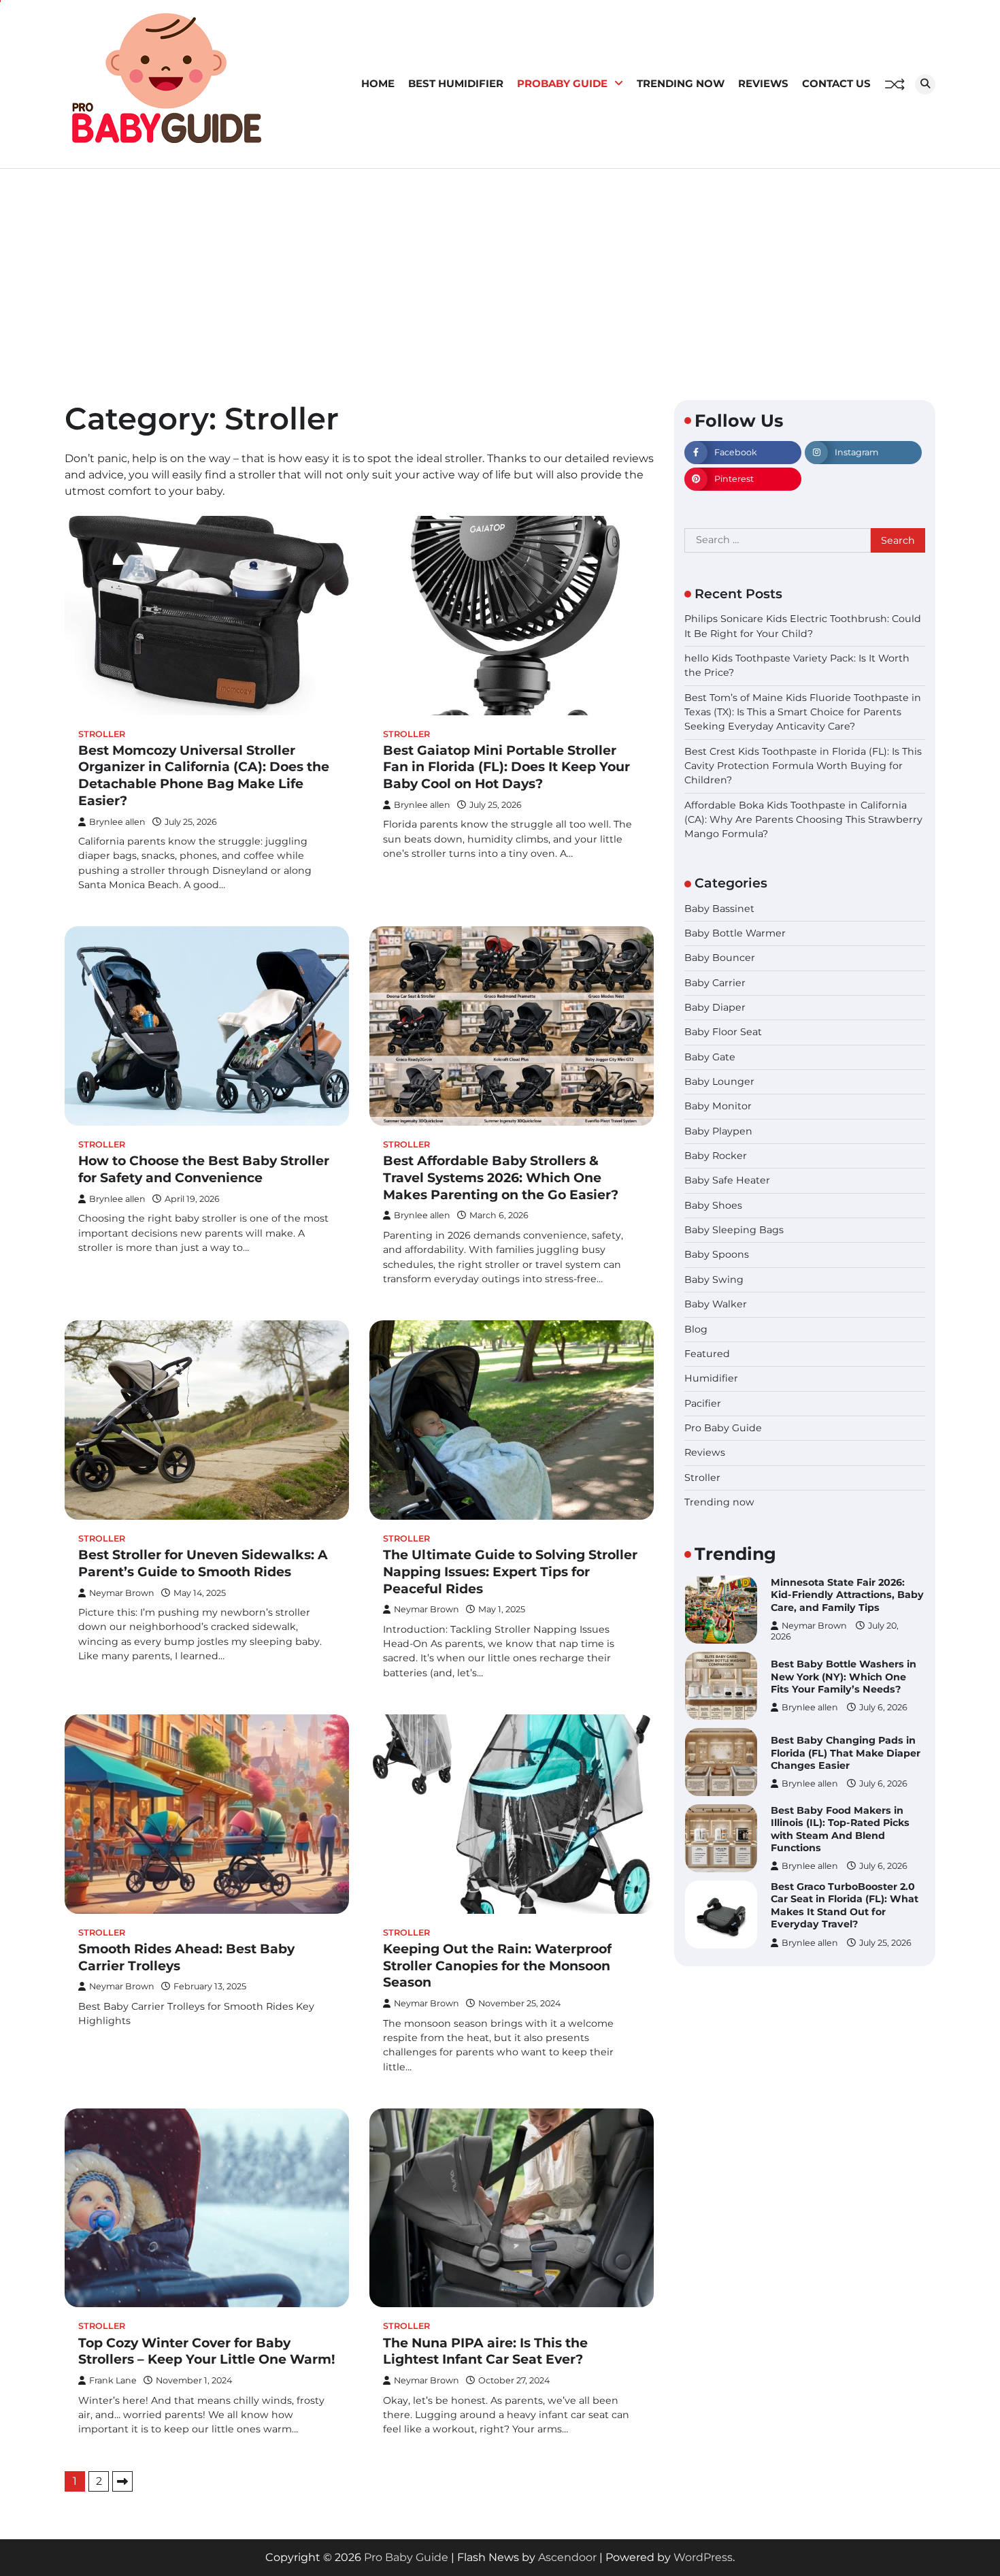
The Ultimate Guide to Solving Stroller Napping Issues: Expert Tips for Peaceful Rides (510, 1572)
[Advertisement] (500, 271)
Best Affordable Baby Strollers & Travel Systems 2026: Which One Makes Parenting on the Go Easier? (501, 1178)
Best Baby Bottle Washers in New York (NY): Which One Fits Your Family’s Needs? (844, 1600)
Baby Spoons (717, 1255)
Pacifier (703, 1403)
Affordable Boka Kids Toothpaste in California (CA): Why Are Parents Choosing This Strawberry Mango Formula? (803, 820)
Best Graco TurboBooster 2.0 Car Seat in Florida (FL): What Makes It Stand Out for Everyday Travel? (845, 1829)
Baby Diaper (715, 1007)
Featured (707, 1354)
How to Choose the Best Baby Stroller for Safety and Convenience (204, 1169)
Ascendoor (567, 2557)
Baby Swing (714, 1279)
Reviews (763, 83)
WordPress (703, 2557)
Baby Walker (716, 1305)
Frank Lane (113, 2380)
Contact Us (836, 83)
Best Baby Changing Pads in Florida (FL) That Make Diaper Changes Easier (846, 1677)
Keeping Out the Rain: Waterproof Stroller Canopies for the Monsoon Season (497, 1966)
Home (378, 83)
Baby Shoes (713, 1205)
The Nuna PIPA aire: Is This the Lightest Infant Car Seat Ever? (485, 2351)
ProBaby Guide (562, 83)
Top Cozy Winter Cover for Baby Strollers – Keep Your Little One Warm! (207, 2351)
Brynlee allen (117, 822)
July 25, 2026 (885, 1866)
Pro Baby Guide (723, 1428)
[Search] (925, 84)
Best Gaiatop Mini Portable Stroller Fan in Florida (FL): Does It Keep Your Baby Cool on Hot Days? (506, 767)
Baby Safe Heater (727, 1181)
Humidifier (711, 1379)
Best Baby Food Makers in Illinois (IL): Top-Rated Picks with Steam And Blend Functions (840, 1753)
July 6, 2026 (883, 1632)
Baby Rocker (716, 1156)
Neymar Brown (122, 1593)
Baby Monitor (718, 1107)
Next (122, 2481)
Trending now (681, 83)
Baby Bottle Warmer (735, 933)
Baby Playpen (718, 1131)
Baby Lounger (719, 1082)
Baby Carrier (715, 983)
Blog (696, 1329)
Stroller (102, 734)
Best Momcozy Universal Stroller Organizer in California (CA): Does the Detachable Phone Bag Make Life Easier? (204, 776)
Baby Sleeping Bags (734, 1230)
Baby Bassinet (719, 909)
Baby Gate (710, 1057)
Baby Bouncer (720, 958)
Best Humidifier (456, 83)
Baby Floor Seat (723, 1032)
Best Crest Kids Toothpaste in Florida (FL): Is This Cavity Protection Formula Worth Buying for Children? (803, 766)
